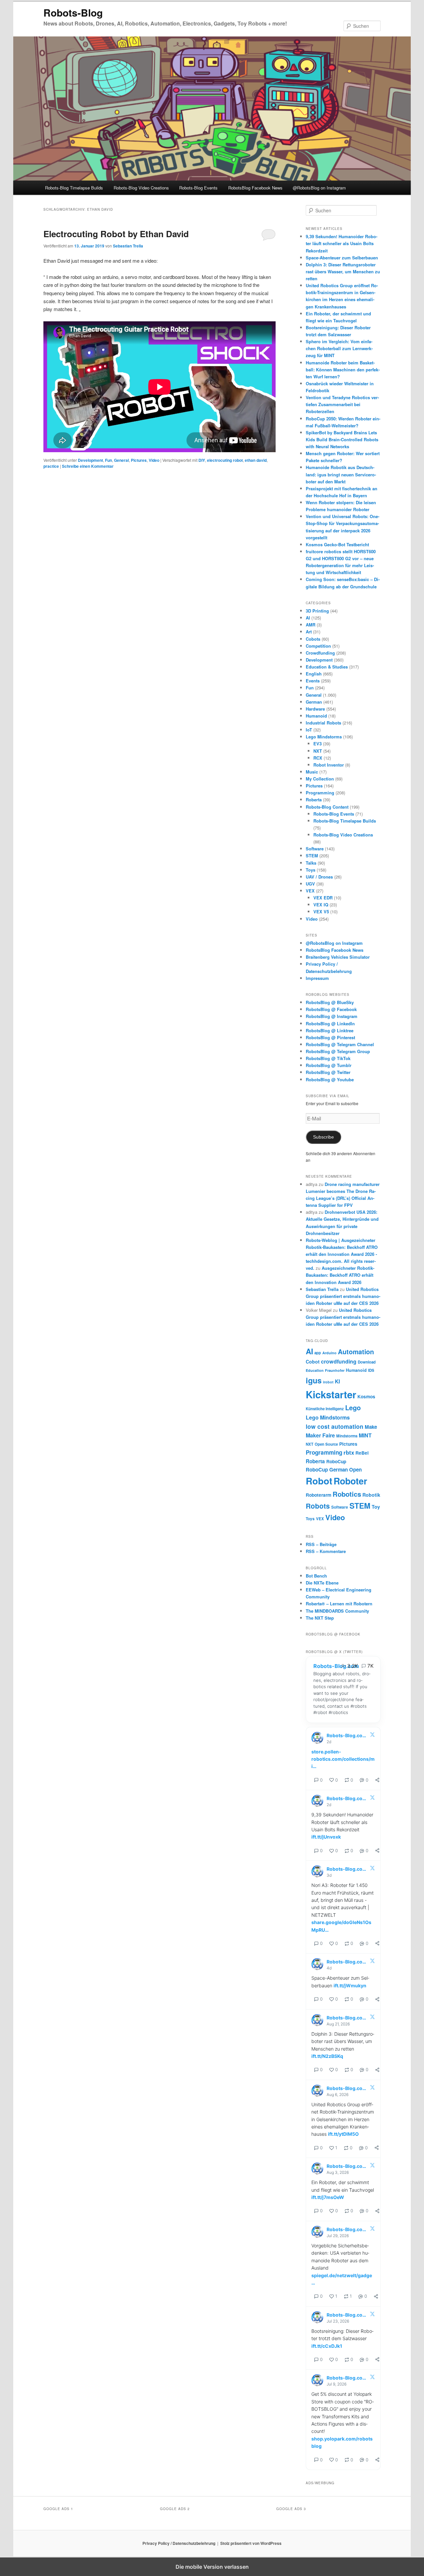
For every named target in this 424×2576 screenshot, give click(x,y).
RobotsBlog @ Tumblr (329, 1065)
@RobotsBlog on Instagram (319, 188)
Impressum (317, 978)
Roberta (314, 800)
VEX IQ (321, 905)
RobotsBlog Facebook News (255, 188)
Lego (353, 1407)
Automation (356, 1352)
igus (314, 1380)
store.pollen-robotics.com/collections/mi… (343, 1759)
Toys (311, 870)
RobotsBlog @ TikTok (328, 1058)
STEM (312, 856)
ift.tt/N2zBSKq (327, 2056)
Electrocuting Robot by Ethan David (116, 234)
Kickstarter (331, 1394)
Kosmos (366, 1396)
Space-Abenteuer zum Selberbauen (342, 258)
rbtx (349, 1452)
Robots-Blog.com (336, 1666)
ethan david (256, 460)
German (314, 702)
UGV (310, 884)
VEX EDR (323, 898)
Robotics (347, 1494)
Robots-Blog (73, 12)
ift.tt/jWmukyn (350, 1986)
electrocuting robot (225, 460)
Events (313, 681)
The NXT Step (320, 1618)
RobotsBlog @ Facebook (331, 1009)
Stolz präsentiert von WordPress (251, 2543)
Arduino (329, 1353)
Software (315, 849)
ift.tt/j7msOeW (328, 2197)
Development (90, 460)
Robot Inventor (329, 765)
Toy (376, 1507)
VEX (310, 891)
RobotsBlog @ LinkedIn (330, 1023)
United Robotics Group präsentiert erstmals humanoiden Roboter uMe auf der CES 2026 (343, 1296)
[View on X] (372, 1736)
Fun (108, 460)
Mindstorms (347, 1436)
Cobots (313, 639)
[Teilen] (377, 1780)
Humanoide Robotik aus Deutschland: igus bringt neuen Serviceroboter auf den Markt (341, 474)
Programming (320, 793)
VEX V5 (321, 912)
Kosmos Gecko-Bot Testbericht (337, 544)
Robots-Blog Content (327, 807)
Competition (318, 646)
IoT (309, 730)
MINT (365, 1435)
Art (309, 632)
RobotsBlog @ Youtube (330, 1079)
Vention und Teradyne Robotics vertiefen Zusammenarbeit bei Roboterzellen (342, 404)
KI (337, 1381)
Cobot (313, 1362)
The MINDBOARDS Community (337, 1611)
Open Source (326, 1444)
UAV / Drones (319, 877)
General (121, 460)
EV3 (318, 744)
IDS (371, 1370)
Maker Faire (320, 1435)
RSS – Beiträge (321, 1544)
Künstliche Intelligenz (325, 1409)
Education (315, 1370)
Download (367, 1362)
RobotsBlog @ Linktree (330, 1030)
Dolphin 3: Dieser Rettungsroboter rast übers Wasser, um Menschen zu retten (343, 271)
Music (312, 772)
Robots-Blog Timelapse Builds (74, 188)
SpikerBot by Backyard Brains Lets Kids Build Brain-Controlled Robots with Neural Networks (342, 439)
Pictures (139, 460)
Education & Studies (327, 667)
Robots (318, 1506)
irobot (328, 1382)
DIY (202, 460)
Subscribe (323, 1137)
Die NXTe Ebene (322, 1583)
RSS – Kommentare (326, 1551)
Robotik (371, 1495)
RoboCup (336, 1461)
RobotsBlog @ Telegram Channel (340, 1044)
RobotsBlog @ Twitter (328, 1072)
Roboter (350, 1481)
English (314, 674)
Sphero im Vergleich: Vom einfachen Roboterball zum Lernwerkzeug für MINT (339, 348)
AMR (311, 625)
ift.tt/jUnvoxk (326, 1837)
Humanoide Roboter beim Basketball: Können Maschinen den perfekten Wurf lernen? (343, 370)
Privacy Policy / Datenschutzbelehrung (179, 2543)
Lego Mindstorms (324, 737)
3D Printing (317, 611)
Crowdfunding (320, 653)
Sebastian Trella (128, 246)
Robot (319, 1481)
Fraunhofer (335, 1370)
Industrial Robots (323, 723)
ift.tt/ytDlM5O (343, 2134)
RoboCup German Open (334, 1470)
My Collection (320, 779)
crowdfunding (339, 1361)
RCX (318, 758)
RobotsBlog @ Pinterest (330, 1037)
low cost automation (335, 1426)
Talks (311, 863)
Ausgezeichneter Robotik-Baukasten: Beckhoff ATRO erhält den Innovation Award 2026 (340, 1275)
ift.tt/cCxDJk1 (327, 2346)
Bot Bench (316, 1576)
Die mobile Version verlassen (212, 2567)
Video (154, 460)
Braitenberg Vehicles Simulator (338, 957)
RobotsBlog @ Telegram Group (338, 1051)
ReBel (362, 1453)
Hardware (315, 709)
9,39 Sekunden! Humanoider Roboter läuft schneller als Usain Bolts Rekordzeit (342, 243)
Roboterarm (318, 1495)
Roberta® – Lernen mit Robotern (339, 1604)
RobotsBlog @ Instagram (332, 1016)
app (318, 1353)
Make (371, 1427)
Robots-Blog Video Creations (141, 188)
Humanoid (316, 716)
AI (308, 618)
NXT (318, 751)
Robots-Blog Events (198, 188)
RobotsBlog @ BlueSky (330, 1002)
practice (51, 466)
